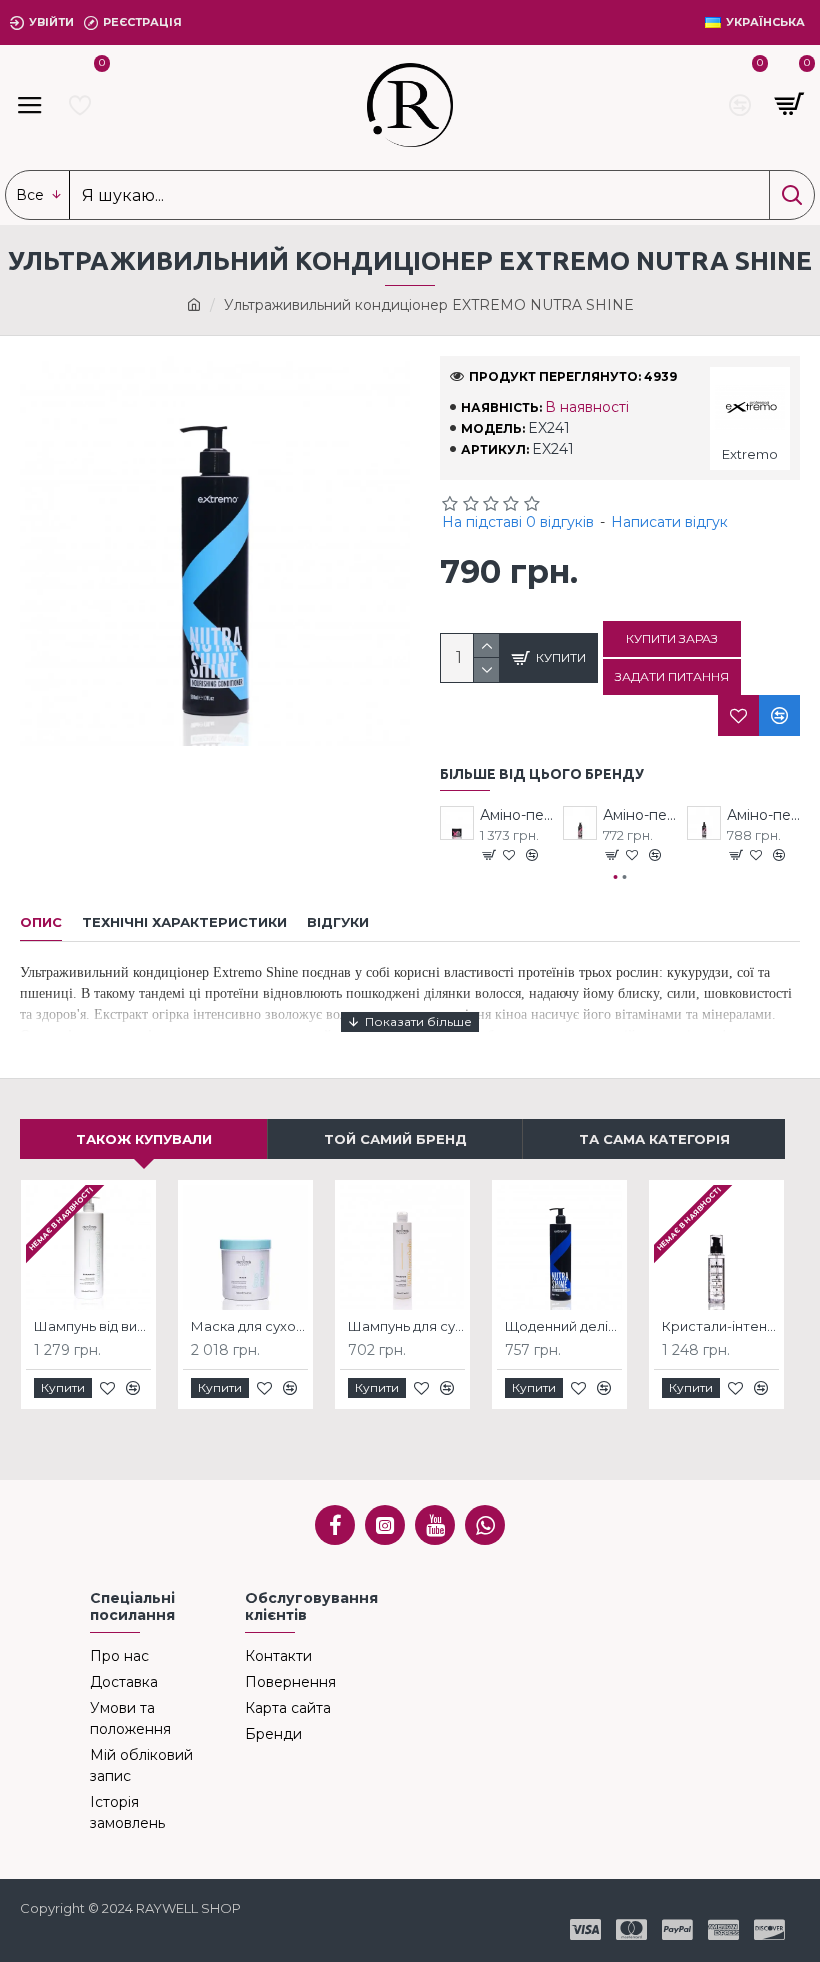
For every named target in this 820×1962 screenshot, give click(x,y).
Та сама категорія (654, 1139)
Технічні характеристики (184, 922)
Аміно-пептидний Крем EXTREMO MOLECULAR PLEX (639, 815)
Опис (41, 922)
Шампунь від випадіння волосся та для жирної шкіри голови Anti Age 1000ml (92, 1326)
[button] (616, 877)
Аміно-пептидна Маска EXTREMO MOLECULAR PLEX (516, 815)
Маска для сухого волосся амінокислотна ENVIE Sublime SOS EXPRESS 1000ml (249, 1326)
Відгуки (338, 922)
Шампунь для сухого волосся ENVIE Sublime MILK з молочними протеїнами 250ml (406, 1326)
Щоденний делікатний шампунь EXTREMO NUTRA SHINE (563, 1326)
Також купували (144, 1139)
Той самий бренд (395, 1139)
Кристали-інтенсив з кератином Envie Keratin (720, 1326)
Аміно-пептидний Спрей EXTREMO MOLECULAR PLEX (763, 815)
